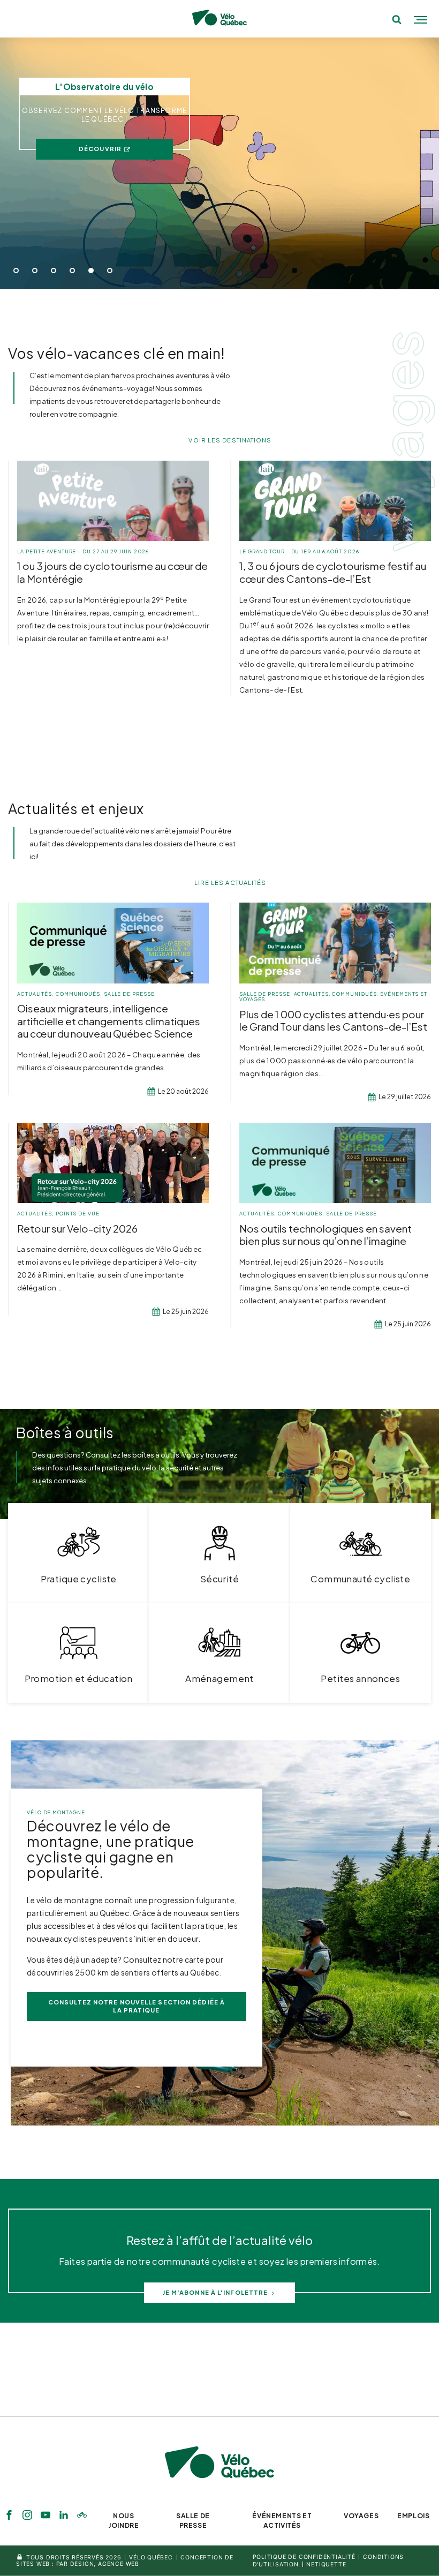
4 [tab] (72, 271)
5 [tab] (91, 271)
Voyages (361, 2516)
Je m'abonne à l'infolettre (215, 2292)
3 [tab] (54, 271)
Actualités (35, 994)
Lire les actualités (230, 883)
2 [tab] (35, 271)
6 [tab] (110, 271)
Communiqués (78, 994)
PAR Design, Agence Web (98, 2564)
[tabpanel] (219, 163)
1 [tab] (16, 271)
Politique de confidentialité (304, 2557)
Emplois (413, 2516)
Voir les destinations (230, 440)
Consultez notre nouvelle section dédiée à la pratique (137, 2006)
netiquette (326, 2564)
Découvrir (100, 149)
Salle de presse (129, 994)
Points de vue (78, 1214)
